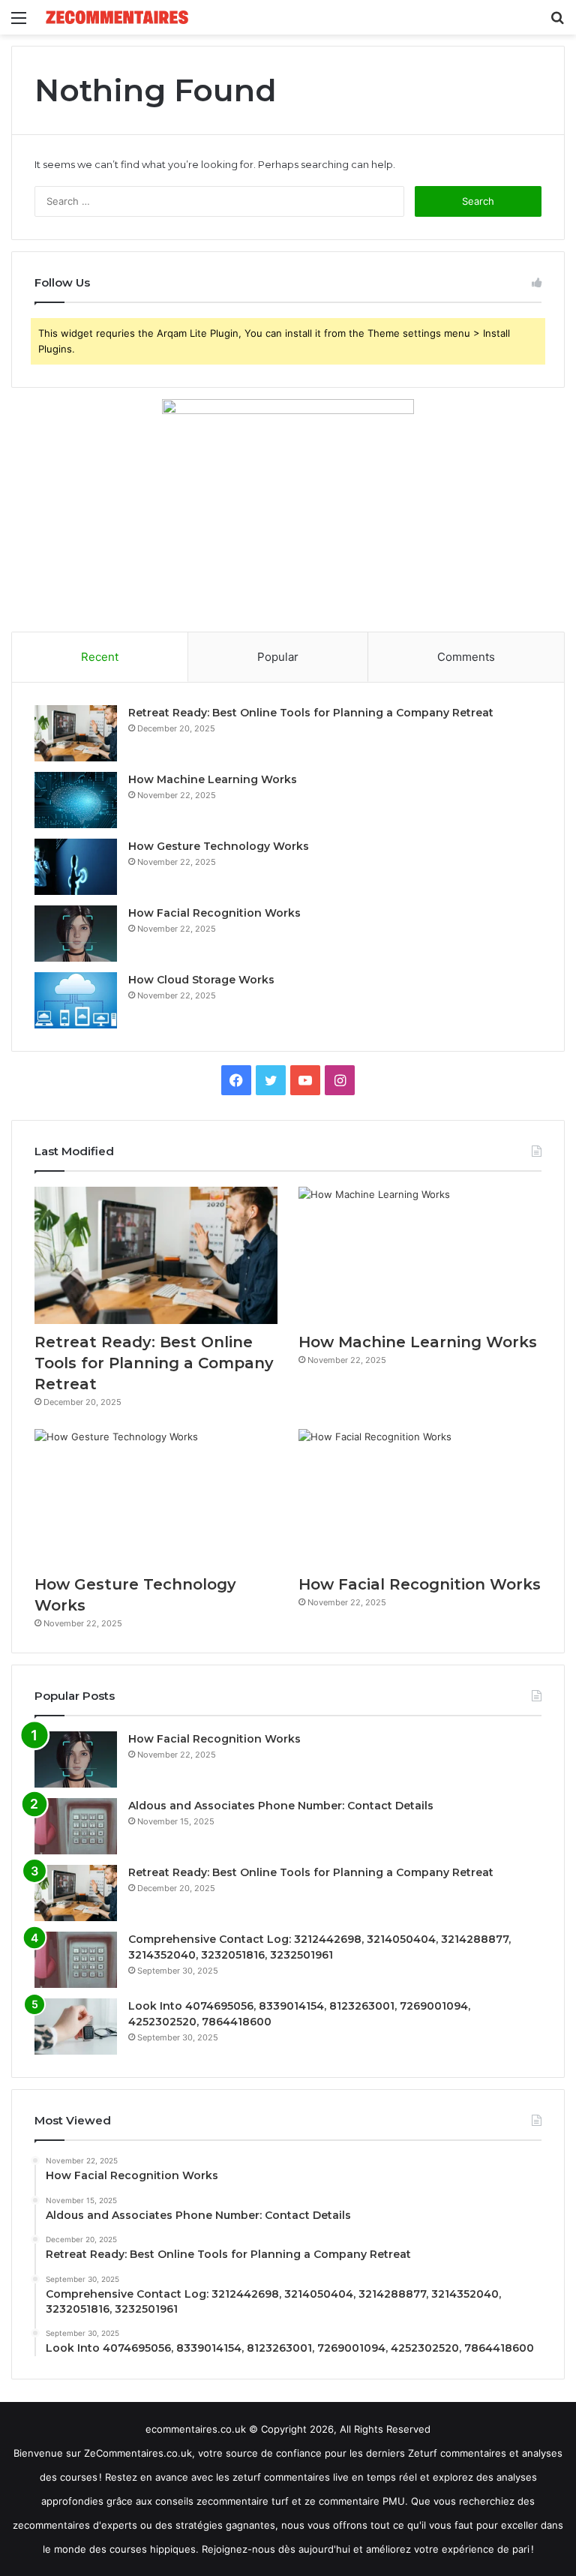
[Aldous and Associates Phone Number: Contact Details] (76, 1826)
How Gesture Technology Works (219, 846)
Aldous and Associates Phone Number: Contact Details (281, 1806)
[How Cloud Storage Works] (76, 1000)
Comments (466, 657)
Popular (278, 657)
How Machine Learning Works (213, 779)
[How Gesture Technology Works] (76, 867)
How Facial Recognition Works (214, 913)
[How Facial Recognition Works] (76, 934)
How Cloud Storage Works (201, 980)
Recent (100, 657)
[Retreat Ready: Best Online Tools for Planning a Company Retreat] (76, 733)
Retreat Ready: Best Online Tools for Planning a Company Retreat (312, 713)
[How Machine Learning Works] (76, 800)
